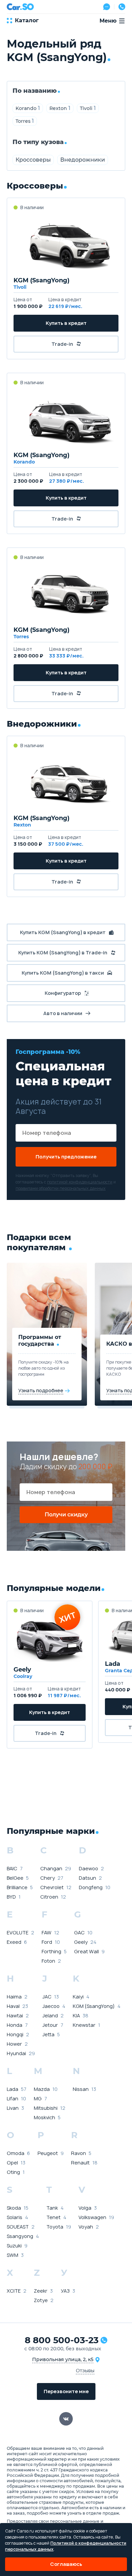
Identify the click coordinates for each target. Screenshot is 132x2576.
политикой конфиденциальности (80, 1182)
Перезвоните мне (66, 2391)
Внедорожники (83, 160)
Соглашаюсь (66, 2564)
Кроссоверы (33, 160)
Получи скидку (66, 1515)
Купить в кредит (66, 323)
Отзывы (85, 2370)
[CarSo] (20, 7)
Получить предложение (66, 1157)
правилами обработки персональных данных (61, 1188)
